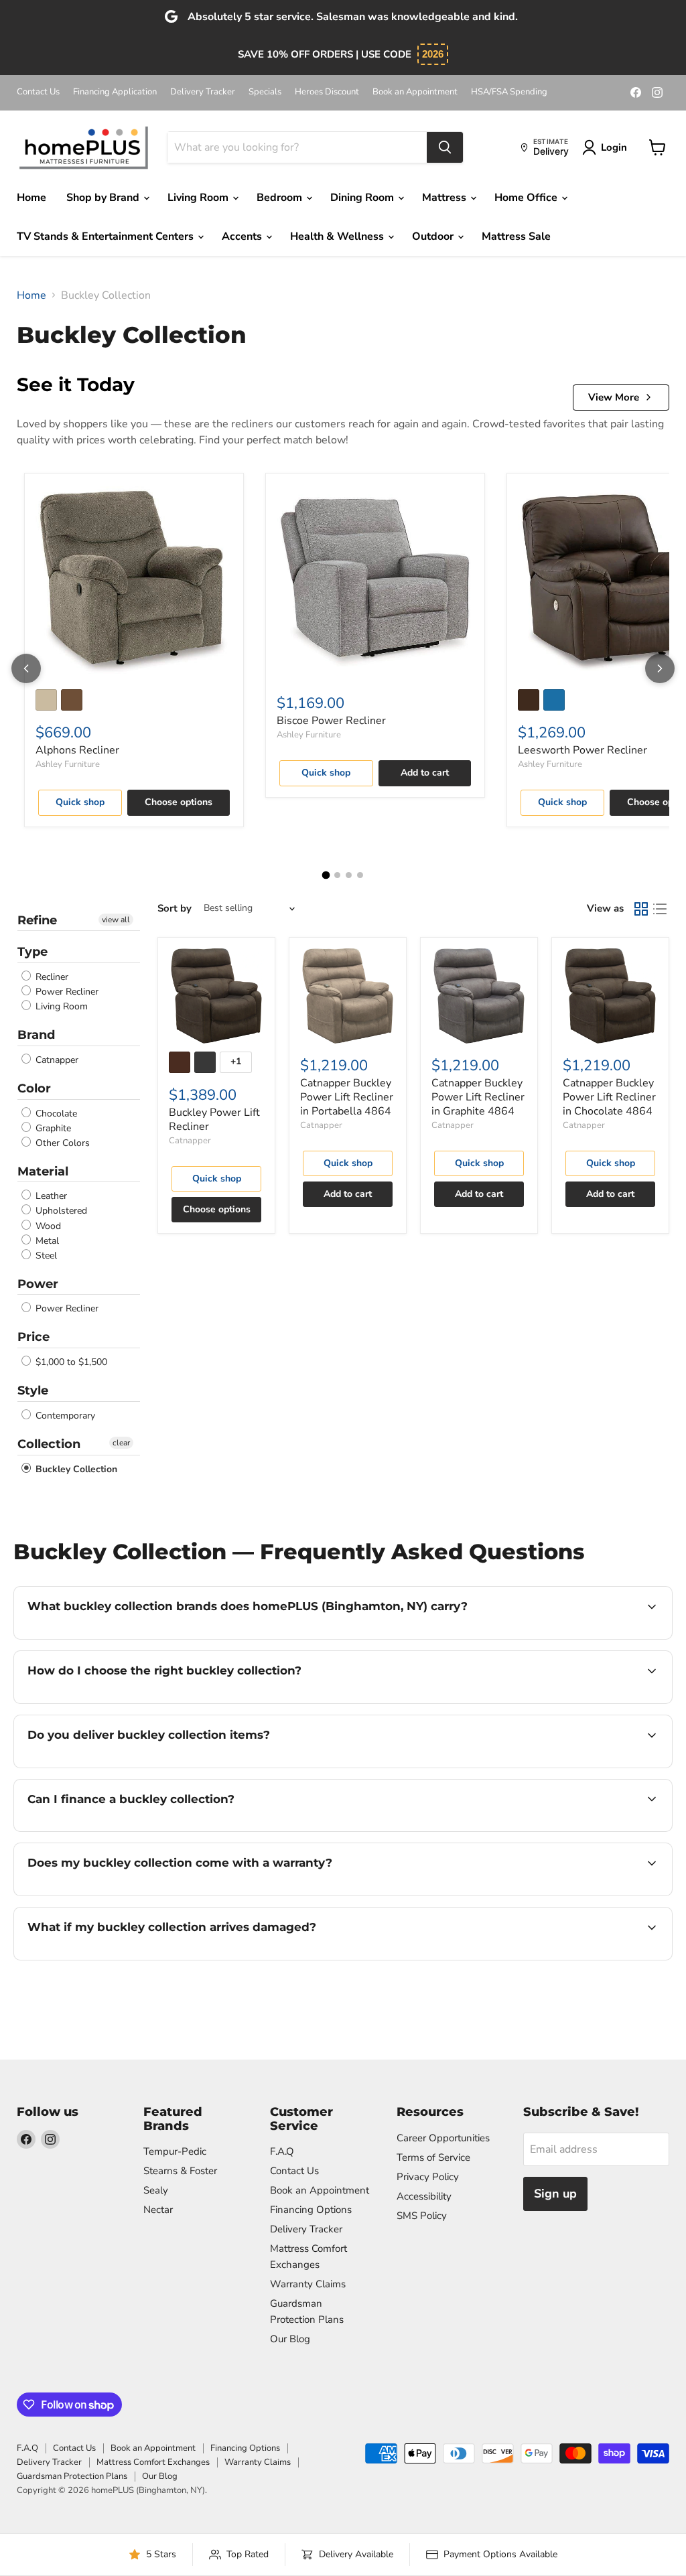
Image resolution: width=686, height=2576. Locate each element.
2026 (433, 54)
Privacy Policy (428, 2177)
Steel (45, 1256)
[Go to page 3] (349, 875)
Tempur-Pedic (175, 2151)
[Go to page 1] (326, 875)
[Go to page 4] (360, 875)
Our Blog (290, 2339)
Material (43, 1171)
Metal (46, 1241)
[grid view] (641, 909)
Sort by (175, 909)
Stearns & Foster (180, 2171)
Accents (243, 236)
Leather (50, 1196)
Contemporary (64, 1416)
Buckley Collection (75, 1469)
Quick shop (80, 802)
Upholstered (60, 1211)
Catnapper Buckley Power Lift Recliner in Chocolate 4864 (609, 1097)
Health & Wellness (338, 236)
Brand (36, 1035)
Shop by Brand (104, 198)
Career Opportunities (443, 2138)
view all (116, 920)
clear (121, 1443)
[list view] (660, 909)
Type (32, 952)
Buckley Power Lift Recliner (214, 1120)
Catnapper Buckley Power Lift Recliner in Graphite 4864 (478, 1097)
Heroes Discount (327, 92)
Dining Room (363, 198)
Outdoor (434, 236)
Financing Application (115, 92)
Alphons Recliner (77, 750)
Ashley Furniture (68, 764)
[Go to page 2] (337, 875)
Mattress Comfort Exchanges (153, 2462)
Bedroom (281, 198)
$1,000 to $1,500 (70, 1362)
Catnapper (56, 1060)
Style (33, 1390)
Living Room (199, 198)
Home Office (527, 198)
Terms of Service (433, 2157)
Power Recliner (66, 992)
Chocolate (55, 1114)
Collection (49, 1444)
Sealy (156, 2190)
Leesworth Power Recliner (582, 750)
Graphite (52, 1128)
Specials (265, 92)
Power (38, 1284)
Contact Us (38, 92)
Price (33, 1337)
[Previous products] (26, 668)
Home (31, 198)
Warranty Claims (308, 2284)
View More (614, 397)
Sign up (555, 2194)
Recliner (51, 977)
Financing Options (311, 2210)
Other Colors (61, 1143)
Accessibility (424, 2196)
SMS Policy (422, 2216)
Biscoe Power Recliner (331, 721)
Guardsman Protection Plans (72, 2476)
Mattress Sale (516, 236)
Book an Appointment (415, 92)
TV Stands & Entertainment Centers (107, 236)
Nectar (158, 2210)
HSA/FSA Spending (509, 92)
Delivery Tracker (203, 92)
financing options (137, 1830)
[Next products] (660, 668)
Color (34, 1088)
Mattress (445, 198)
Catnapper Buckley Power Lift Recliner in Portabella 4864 (347, 1097)
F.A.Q (282, 2151)
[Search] (445, 147)
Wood (47, 1226)
